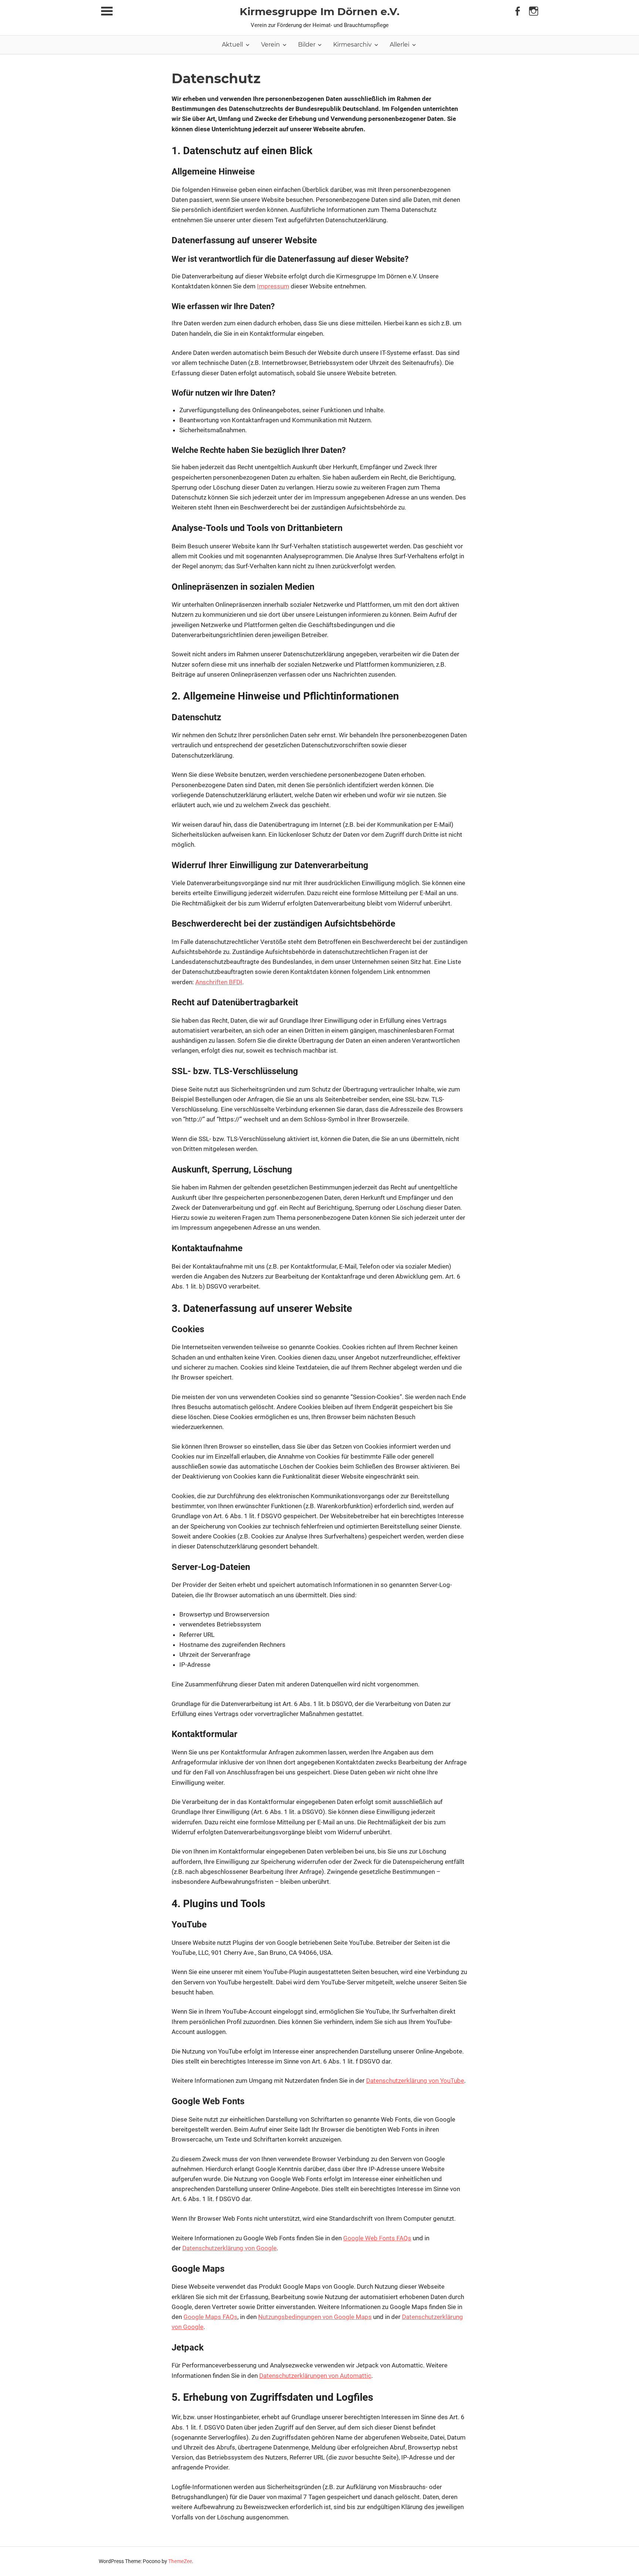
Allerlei (400, 45)
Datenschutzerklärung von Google (229, 2248)
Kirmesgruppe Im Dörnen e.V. (319, 11)
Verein (271, 45)
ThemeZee (180, 2561)
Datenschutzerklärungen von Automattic (315, 2376)
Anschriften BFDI (219, 982)
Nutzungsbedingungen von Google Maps (315, 2317)
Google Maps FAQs (210, 2317)
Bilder (307, 45)
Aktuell (232, 45)
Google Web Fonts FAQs (377, 2238)
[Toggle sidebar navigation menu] (107, 11)
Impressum (273, 286)
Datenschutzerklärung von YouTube (415, 2081)
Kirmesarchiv (352, 45)
